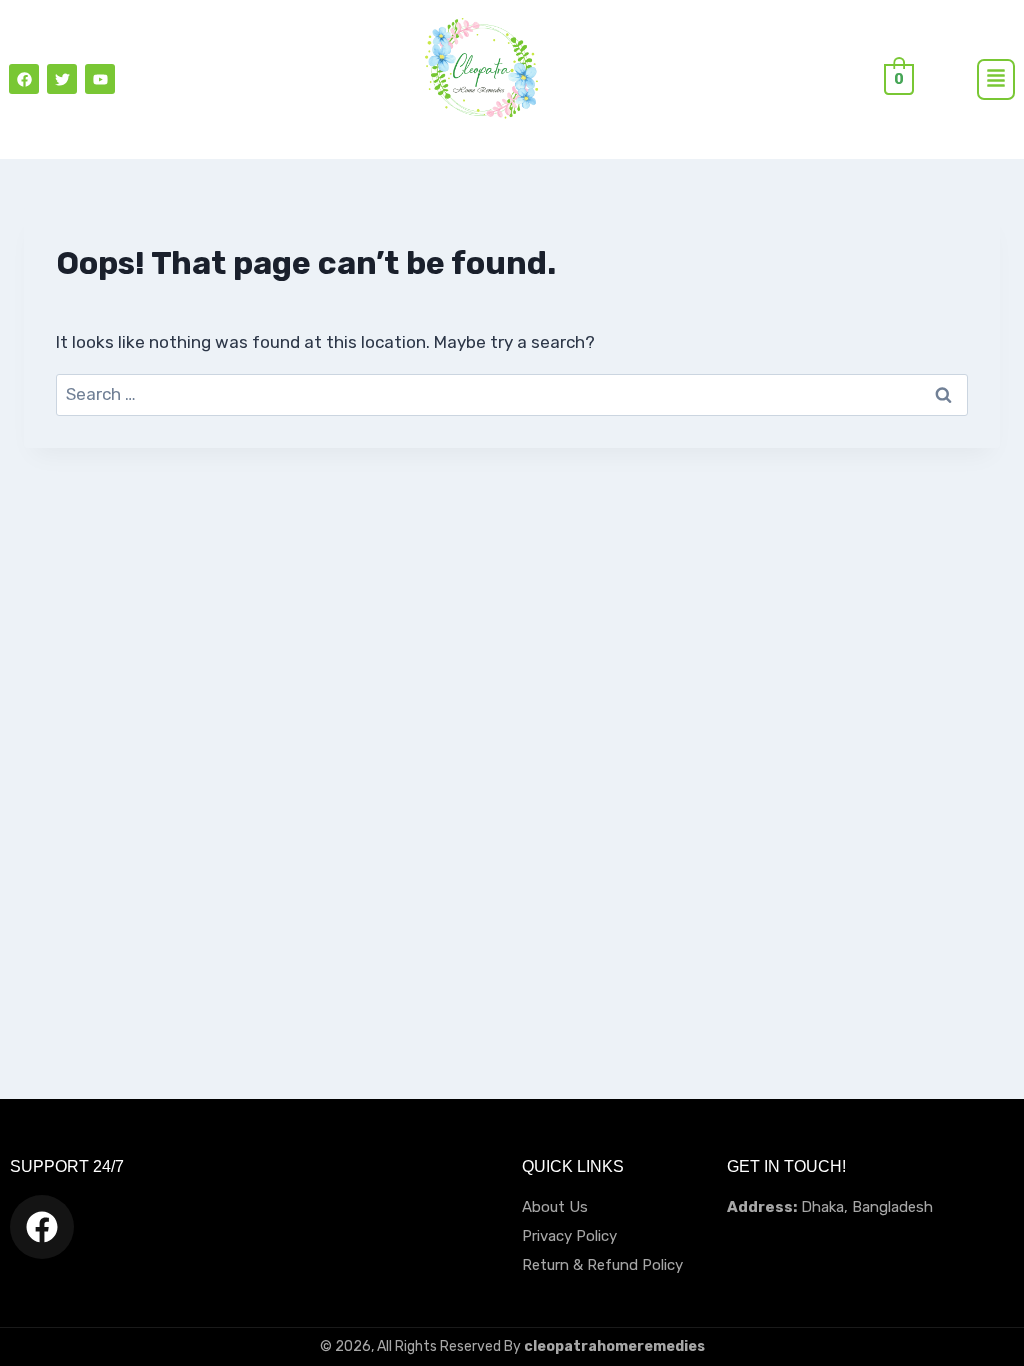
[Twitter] (62, 79)
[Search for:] (512, 394)
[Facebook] (24, 79)
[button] (996, 79)
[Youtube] (100, 79)
